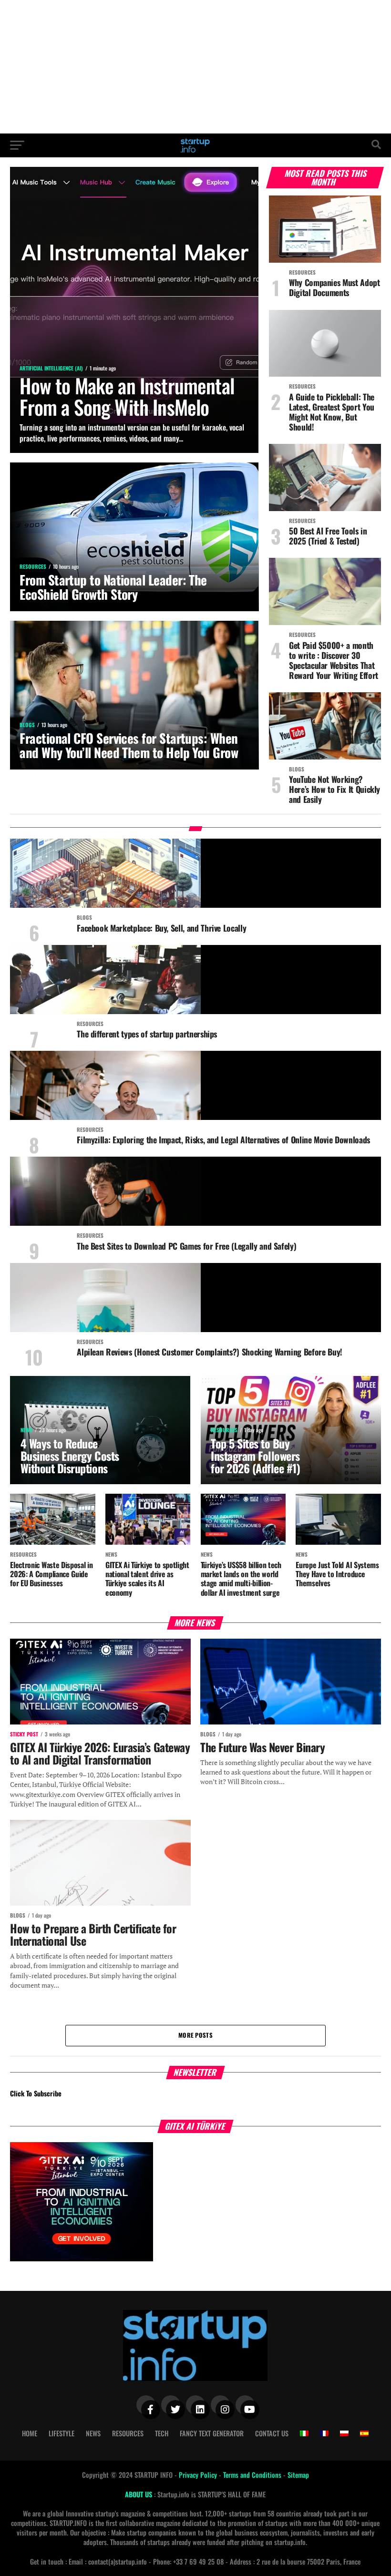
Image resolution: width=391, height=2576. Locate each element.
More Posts (195, 2035)
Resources (128, 2433)
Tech (162, 2433)
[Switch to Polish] (344, 2433)
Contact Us (272, 2433)
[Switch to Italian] (304, 2433)
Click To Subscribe (36, 2093)
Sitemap (298, 2475)
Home (30, 2433)
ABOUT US (139, 2494)
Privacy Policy (199, 2475)
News (93, 2433)
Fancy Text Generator (212, 2433)
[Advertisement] (195, 67)
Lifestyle (62, 2433)
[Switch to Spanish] (364, 2433)
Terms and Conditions (253, 2475)
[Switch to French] (324, 2433)
